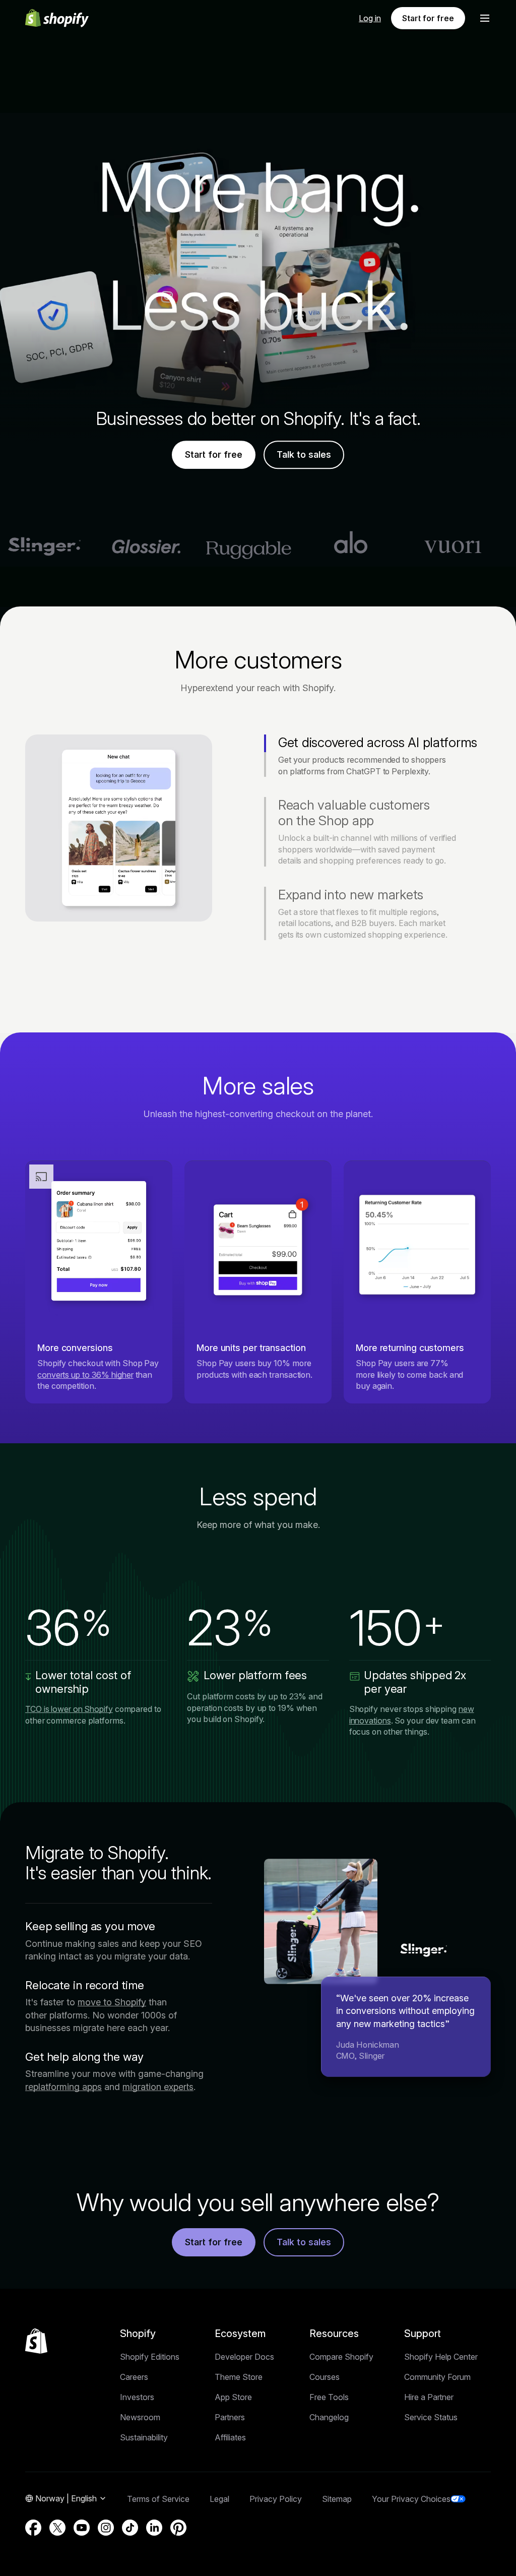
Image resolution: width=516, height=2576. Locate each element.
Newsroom (140, 2417)
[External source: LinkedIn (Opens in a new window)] (154, 2528)
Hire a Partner (429, 2397)
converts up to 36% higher (85, 1375)
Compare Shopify (341, 2357)
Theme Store (239, 2377)
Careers (134, 2377)
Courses (325, 2377)
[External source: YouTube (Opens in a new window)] (82, 2528)
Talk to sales (304, 455)
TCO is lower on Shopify (69, 1709)
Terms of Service (158, 2499)
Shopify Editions (150, 2357)
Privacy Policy (276, 2499)
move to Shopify (112, 2002)
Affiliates (230, 2437)
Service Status (431, 2417)
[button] (485, 18)
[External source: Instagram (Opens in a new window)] (106, 2528)
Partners (230, 2417)
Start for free (428, 18)
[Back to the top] (36, 2341)
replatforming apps (63, 2087)
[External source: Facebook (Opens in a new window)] (33, 2528)
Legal (219, 2499)
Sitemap (337, 2499)
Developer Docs (244, 2357)
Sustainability (144, 2437)
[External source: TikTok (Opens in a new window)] (130, 2528)
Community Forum (437, 2377)
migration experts (158, 2087)
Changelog (329, 2417)
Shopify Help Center (441, 2357)
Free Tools (329, 2397)
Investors (137, 2397)
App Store (233, 2397)
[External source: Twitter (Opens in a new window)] (57, 2528)
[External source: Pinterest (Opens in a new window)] (178, 2528)
